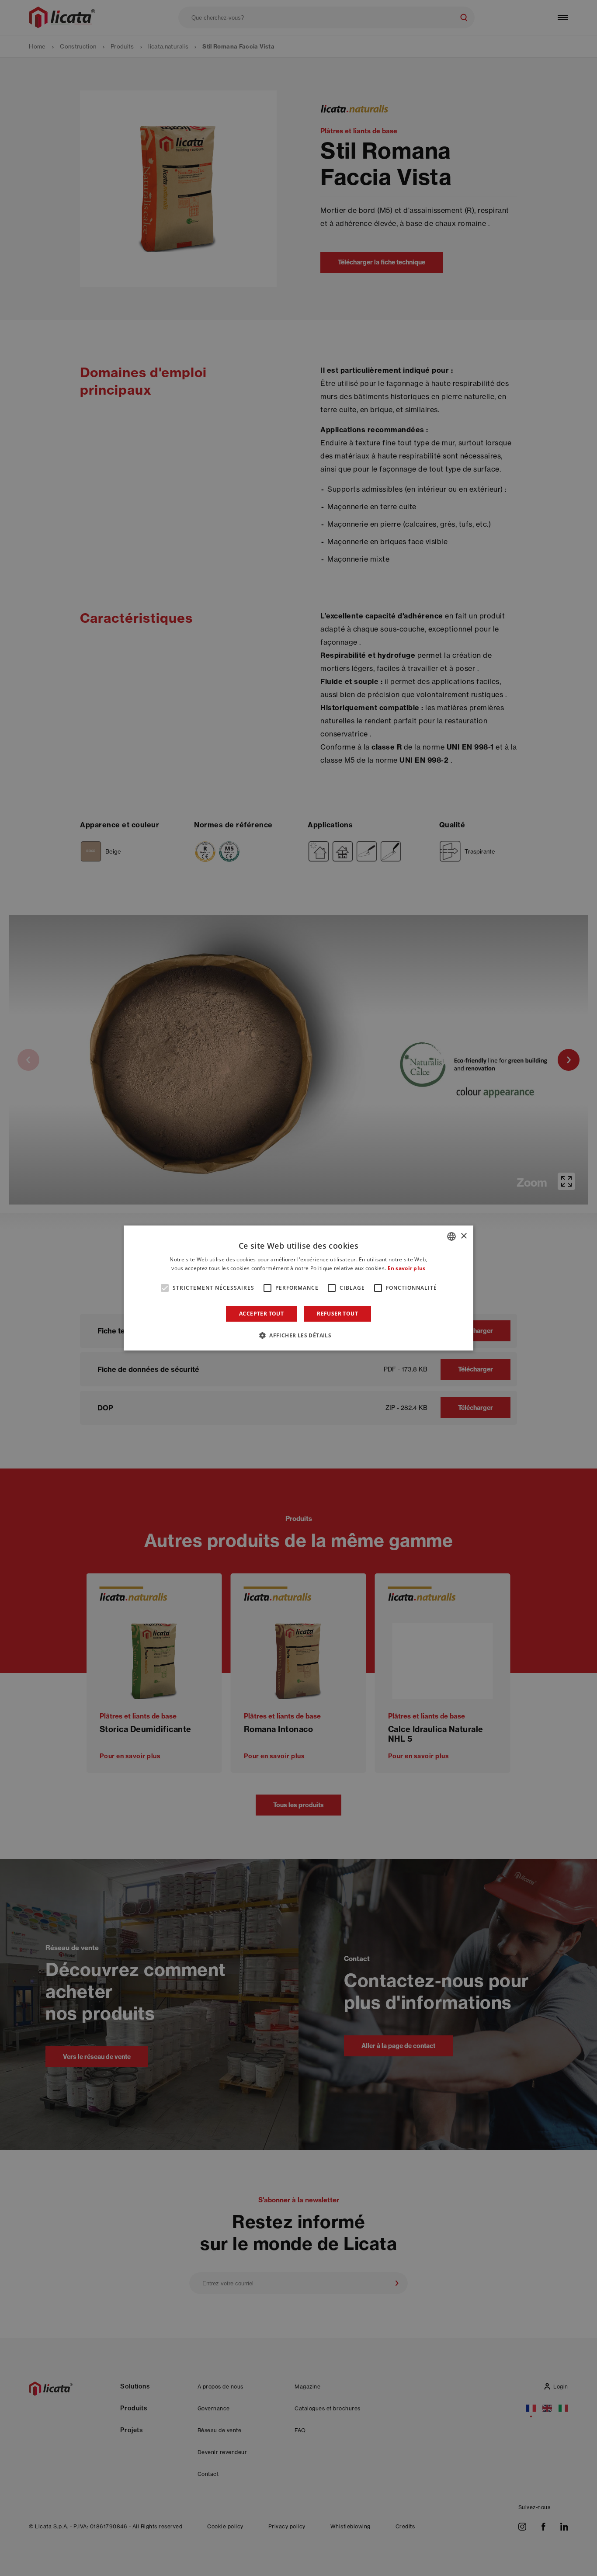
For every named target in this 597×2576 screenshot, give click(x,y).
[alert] (298, 1288)
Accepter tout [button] (261, 1314)
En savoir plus (407, 1268)
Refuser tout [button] (337, 1314)
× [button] (463, 1236)
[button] (298, 1335)
